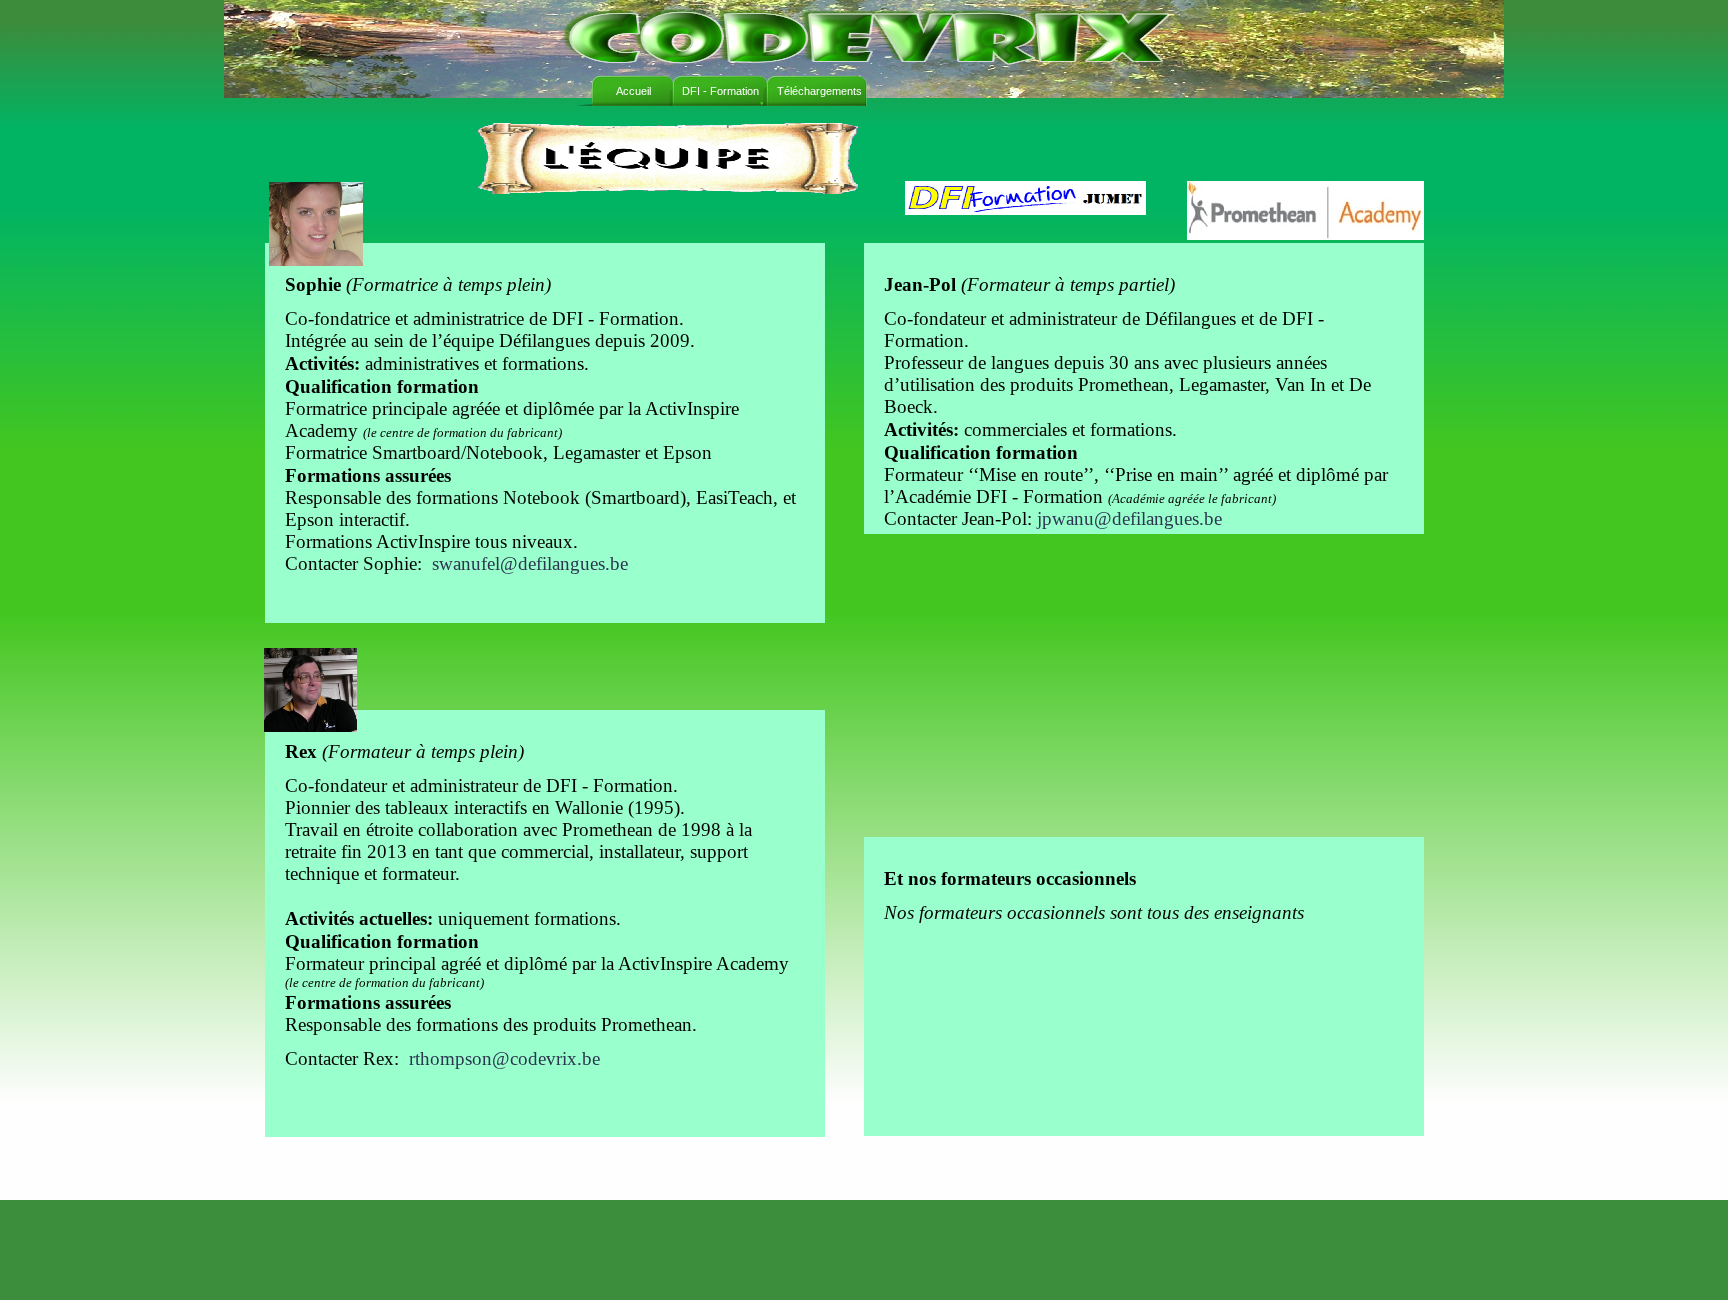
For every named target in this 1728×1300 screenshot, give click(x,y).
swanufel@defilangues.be (530, 563)
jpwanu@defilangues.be (1129, 518)
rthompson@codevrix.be (504, 1058)
